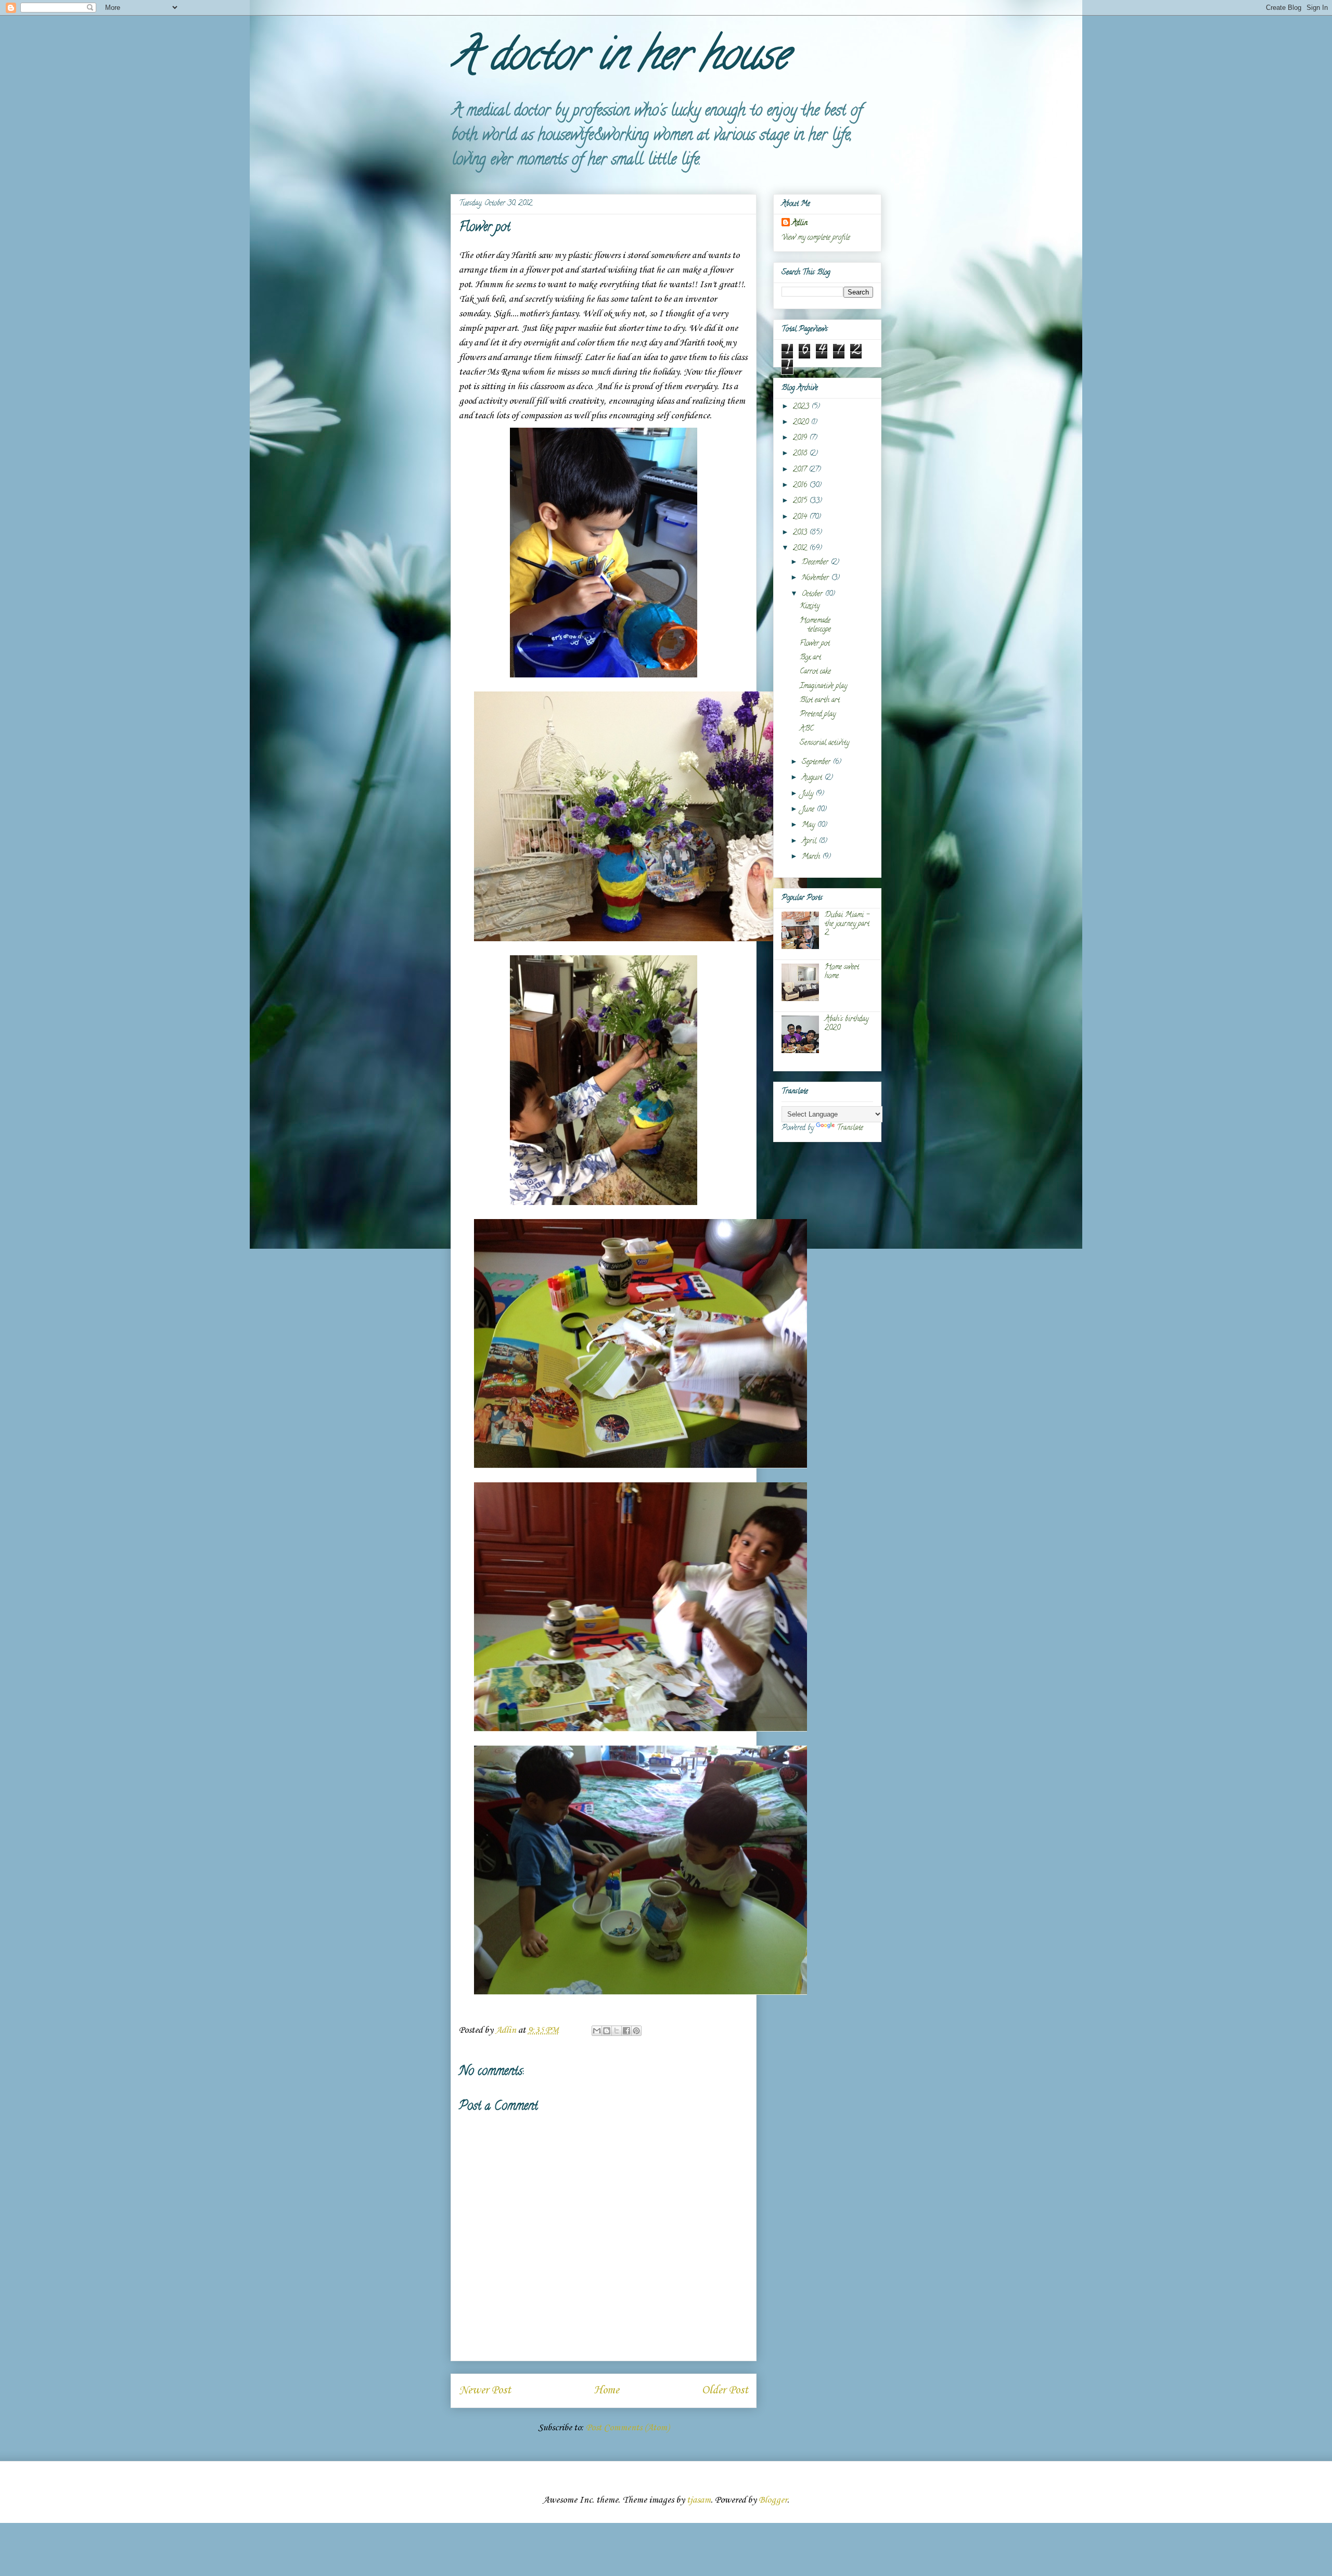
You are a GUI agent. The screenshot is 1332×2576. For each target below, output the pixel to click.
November (816, 578)
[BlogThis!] (607, 2031)
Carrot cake (815, 672)
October (813, 594)
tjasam (699, 2500)
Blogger (773, 2500)
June (809, 810)
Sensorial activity (824, 743)
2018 (801, 454)
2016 (801, 486)
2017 (801, 470)
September (817, 762)
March (812, 857)
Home (606, 2390)
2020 (802, 423)
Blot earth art (820, 701)
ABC (807, 729)
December (816, 563)
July (809, 794)
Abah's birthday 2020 (847, 1024)
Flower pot (815, 644)
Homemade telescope (815, 625)
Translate (850, 1128)
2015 (801, 501)
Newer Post (485, 2390)
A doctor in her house (619, 59)
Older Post (725, 2390)
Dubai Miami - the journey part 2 (847, 924)
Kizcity (810, 606)
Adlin (800, 223)
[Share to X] (617, 2031)
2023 (802, 407)
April (810, 842)
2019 (801, 438)
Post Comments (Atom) (627, 2428)
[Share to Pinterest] (636, 2031)
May (809, 825)
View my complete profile (816, 238)
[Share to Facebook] (626, 2031)
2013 (801, 533)
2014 (801, 517)
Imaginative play (823, 687)
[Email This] (597, 2031)
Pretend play (818, 715)
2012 (801, 549)
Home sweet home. (842, 972)
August (813, 778)
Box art (810, 658)
